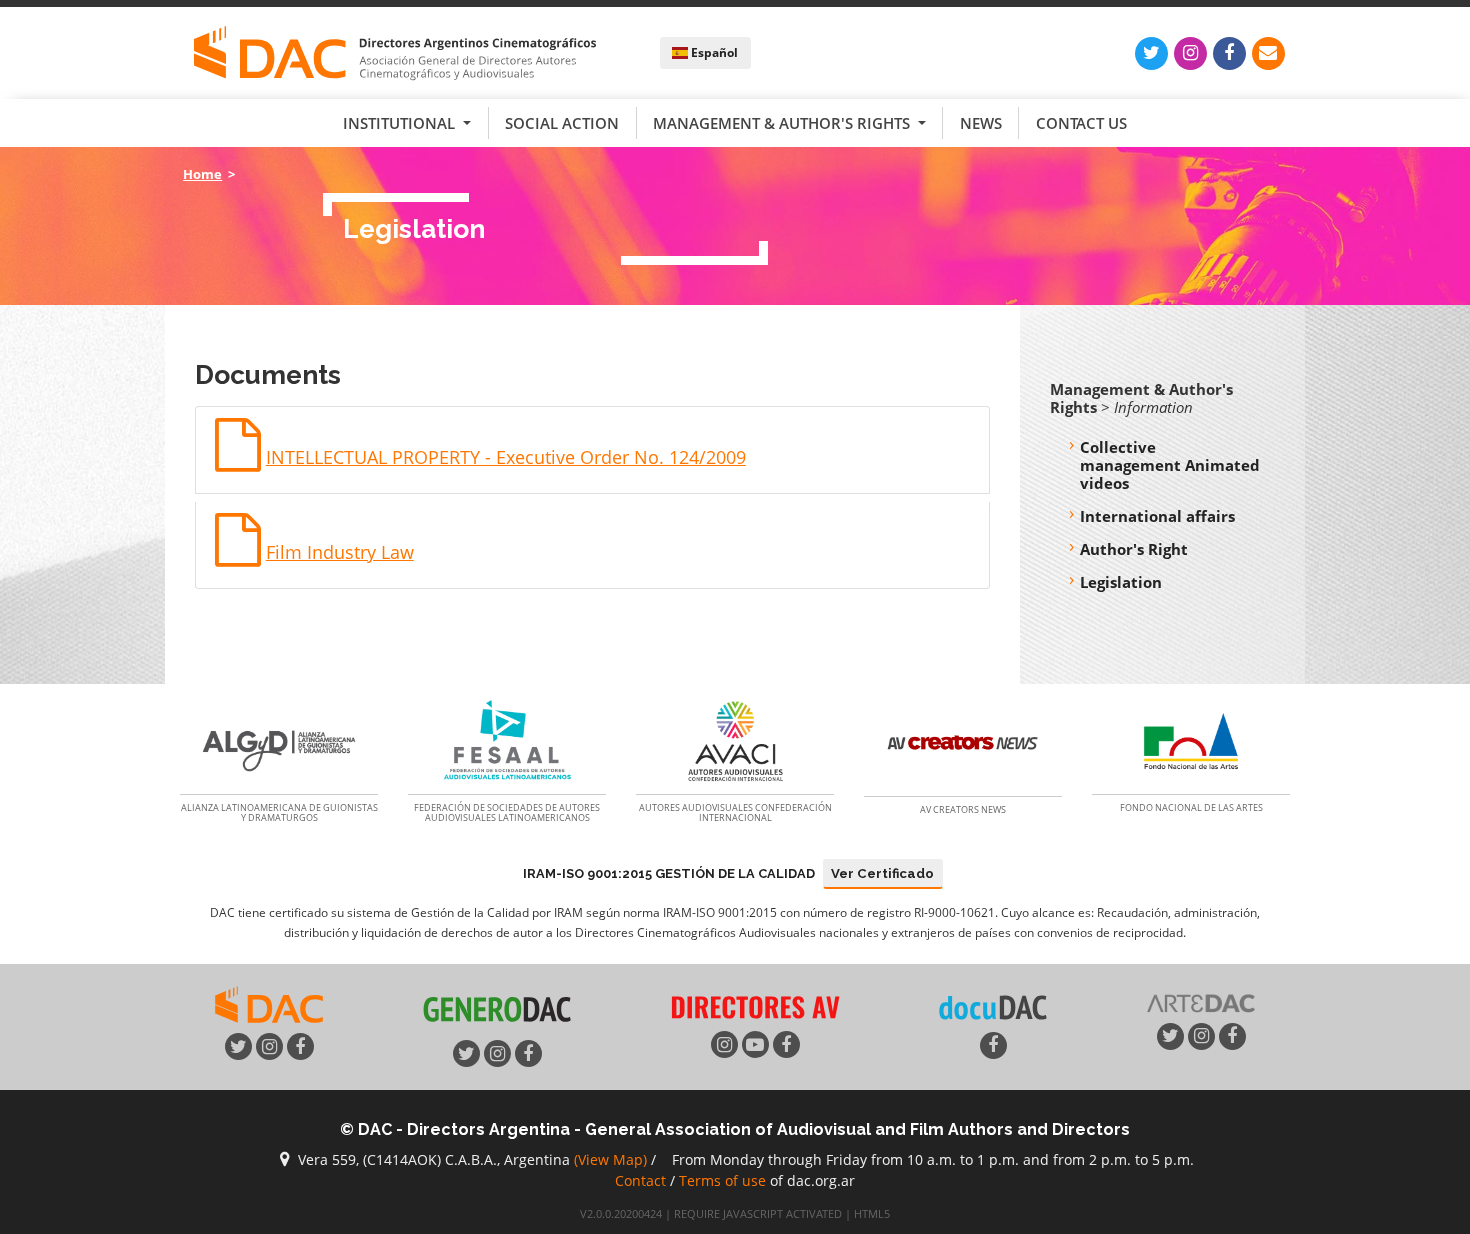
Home (202, 174)
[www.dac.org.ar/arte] (1201, 1001)
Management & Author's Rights (783, 123)
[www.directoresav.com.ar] (755, 1005)
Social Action (562, 123)
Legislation (1121, 582)
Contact (640, 1181)
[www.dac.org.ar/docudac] (993, 1006)
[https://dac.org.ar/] (395, 53)
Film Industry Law (340, 552)
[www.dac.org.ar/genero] (497, 1010)
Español (713, 52)
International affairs (1157, 516)
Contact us (1081, 123)
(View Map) (610, 1160)
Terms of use (722, 1181)
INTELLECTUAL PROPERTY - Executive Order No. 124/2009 (506, 457)
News (981, 123)
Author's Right (1134, 549)
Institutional (401, 123)
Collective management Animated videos (1170, 465)
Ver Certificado (882, 873)
